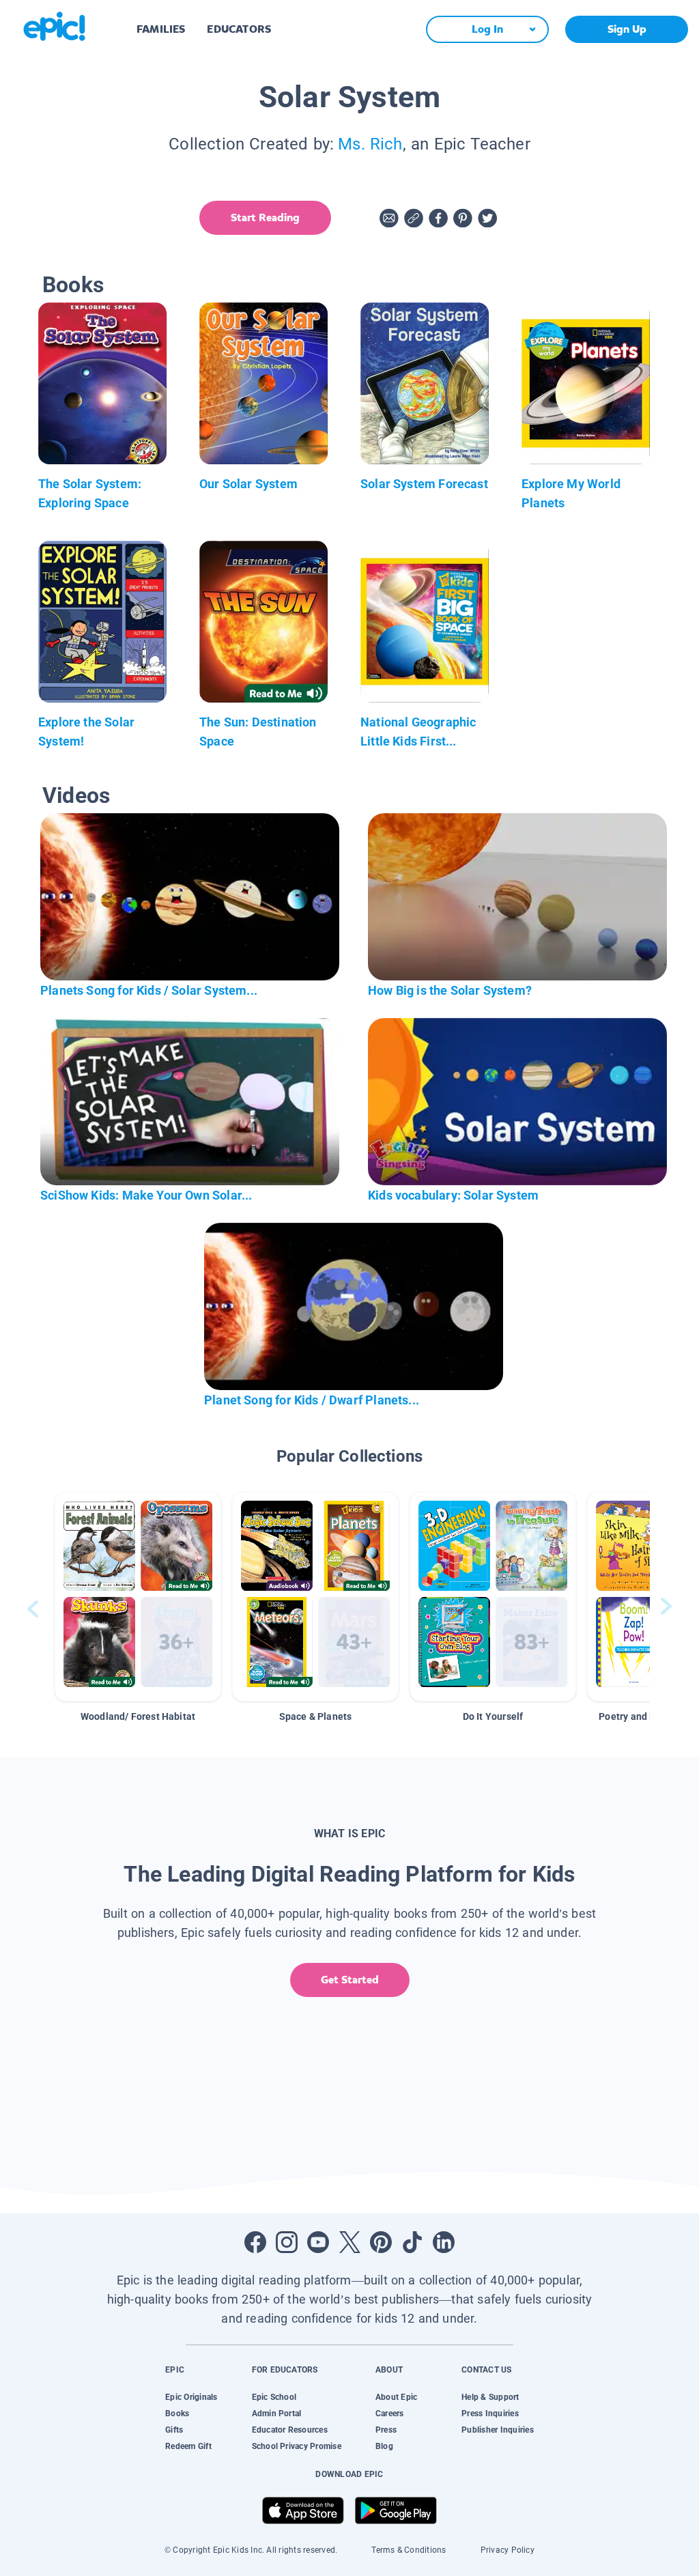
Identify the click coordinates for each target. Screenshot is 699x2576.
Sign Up (627, 29)
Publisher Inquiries (498, 2430)
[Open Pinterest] (381, 2242)
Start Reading (265, 217)
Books (177, 2414)
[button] (138, 1597)
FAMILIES (161, 29)
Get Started (350, 1980)
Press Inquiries (490, 2414)
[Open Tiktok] (412, 2242)
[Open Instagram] (287, 2242)
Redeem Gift (188, 2446)
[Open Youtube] (318, 2242)
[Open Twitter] (349, 2242)
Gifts (174, 2430)
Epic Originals (191, 2397)
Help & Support (490, 2397)
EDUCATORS (239, 29)
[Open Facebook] (255, 2242)
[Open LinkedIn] (444, 2242)
